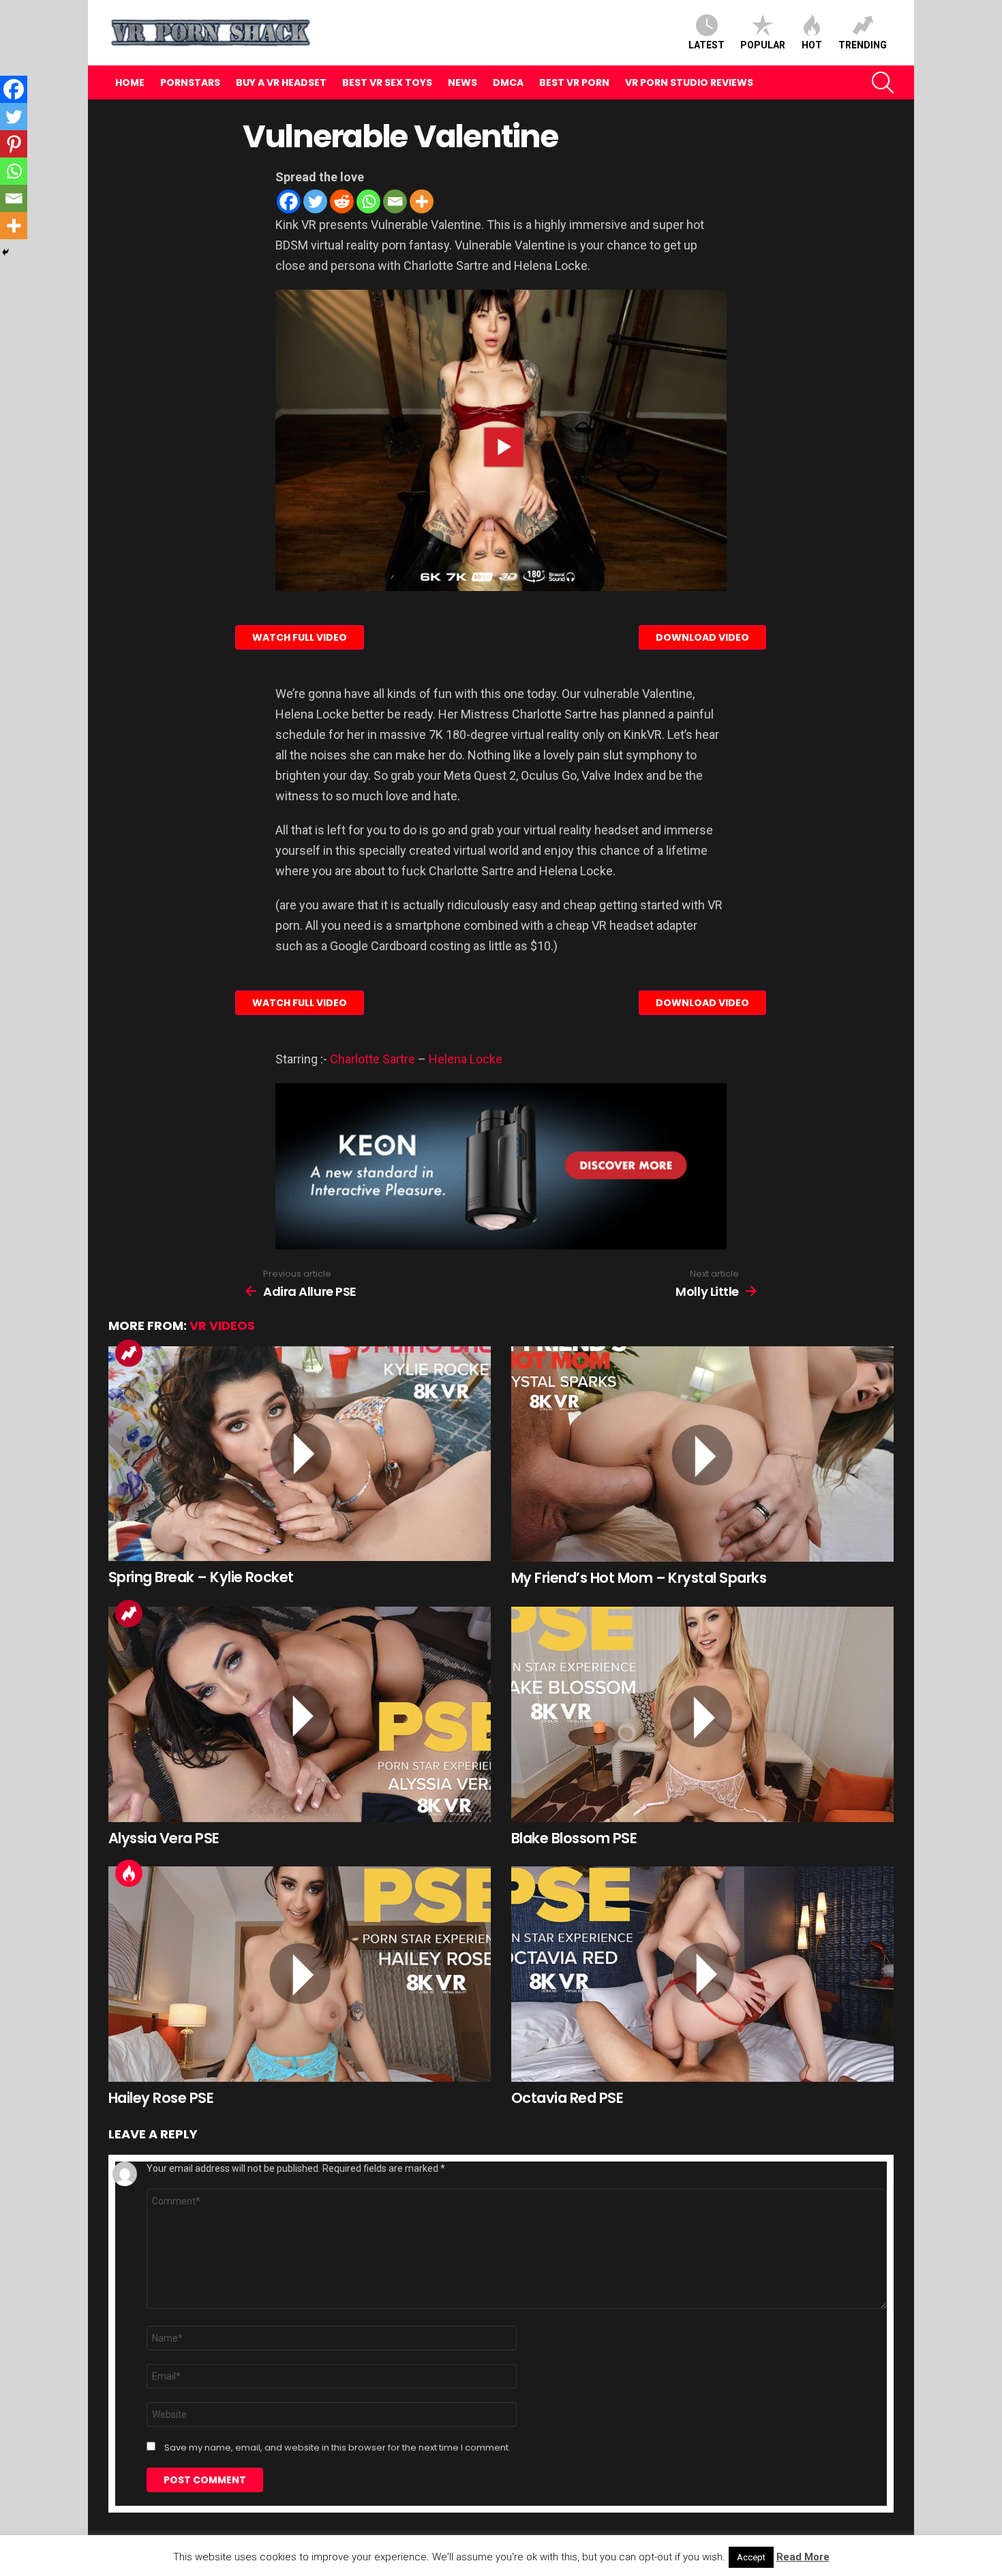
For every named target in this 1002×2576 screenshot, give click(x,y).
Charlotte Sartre (373, 1059)
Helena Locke (466, 1059)
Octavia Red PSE (567, 2098)
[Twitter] (315, 201)
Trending (863, 45)
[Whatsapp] (368, 201)
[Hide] (5, 252)
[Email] (395, 201)
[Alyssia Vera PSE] (300, 1714)
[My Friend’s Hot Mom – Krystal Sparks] (702, 1454)
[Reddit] (342, 201)
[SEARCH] (883, 82)
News (462, 82)
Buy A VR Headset (281, 82)
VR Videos (222, 1325)
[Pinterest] (14, 144)
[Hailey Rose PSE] (300, 1974)
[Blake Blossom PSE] (702, 1714)
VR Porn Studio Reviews (689, 82)
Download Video (702, 637)
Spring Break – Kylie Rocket (201, 1577)
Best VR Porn (574, 82)
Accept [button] (751, 2557)
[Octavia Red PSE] (702, 1974)
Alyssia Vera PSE (164, 1838)
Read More (803, 2557)
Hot (812, 45)
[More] (422, 201)
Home (130, 82)
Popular (763, 45)
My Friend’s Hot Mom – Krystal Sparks (639, 1578)
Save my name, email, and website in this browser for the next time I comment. (337, 2448)
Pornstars (190, 82)
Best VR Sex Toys (387, 82)
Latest (707, 45)
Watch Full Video (300, 637)
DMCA (508, 82)
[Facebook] (289, 201)
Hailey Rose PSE (161, 2098)
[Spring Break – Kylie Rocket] (300, 1454)
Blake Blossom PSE (574, 1838)
